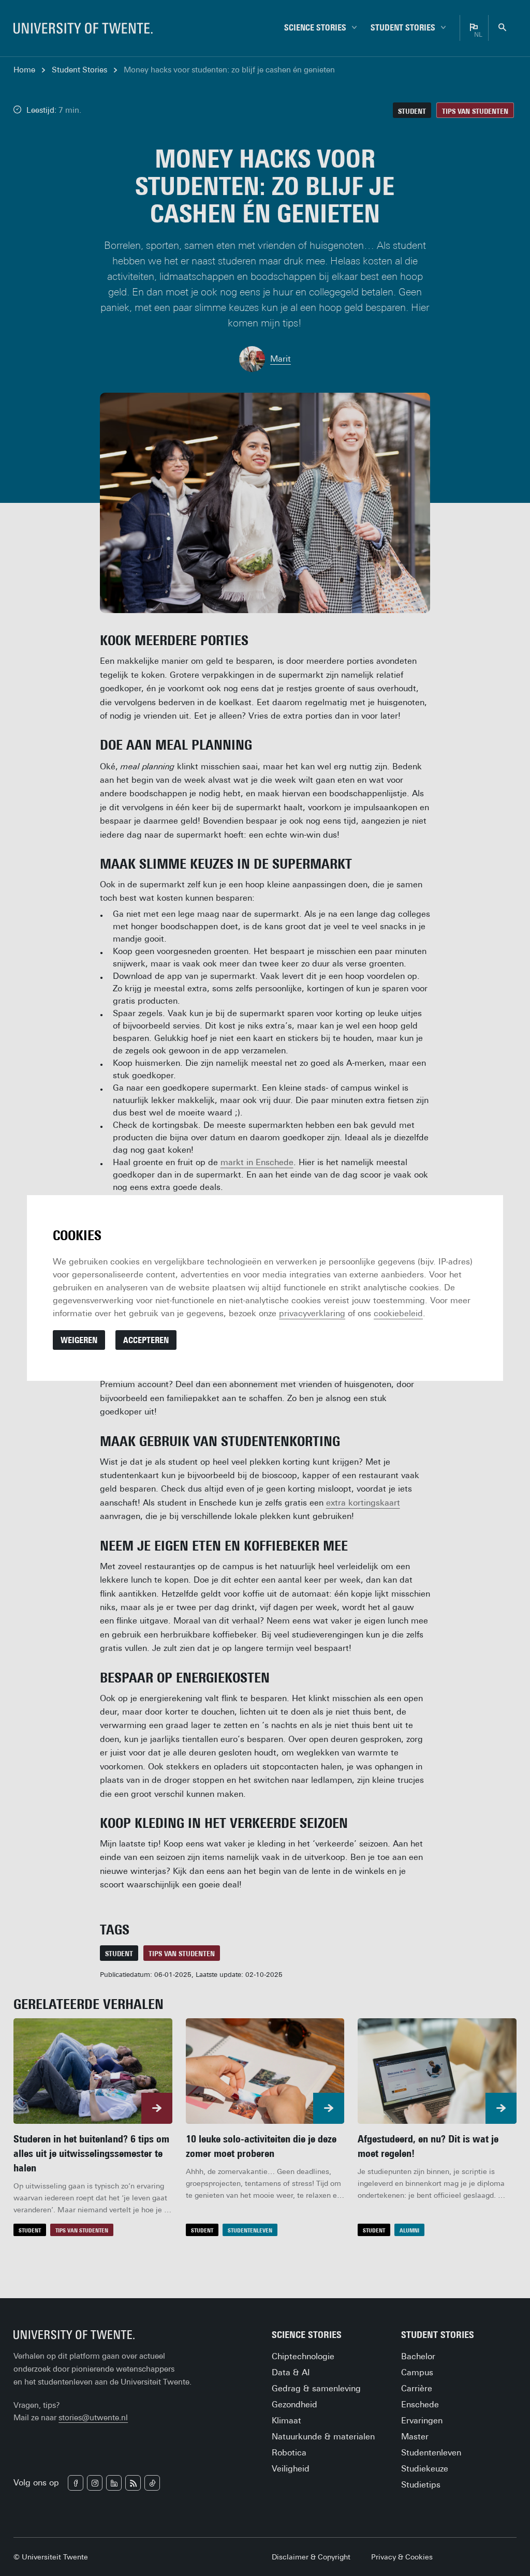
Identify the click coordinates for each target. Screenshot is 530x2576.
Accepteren (146, 1340)
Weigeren (79, 1340)
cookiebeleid (398, 1313)
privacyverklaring (312, 1313)
